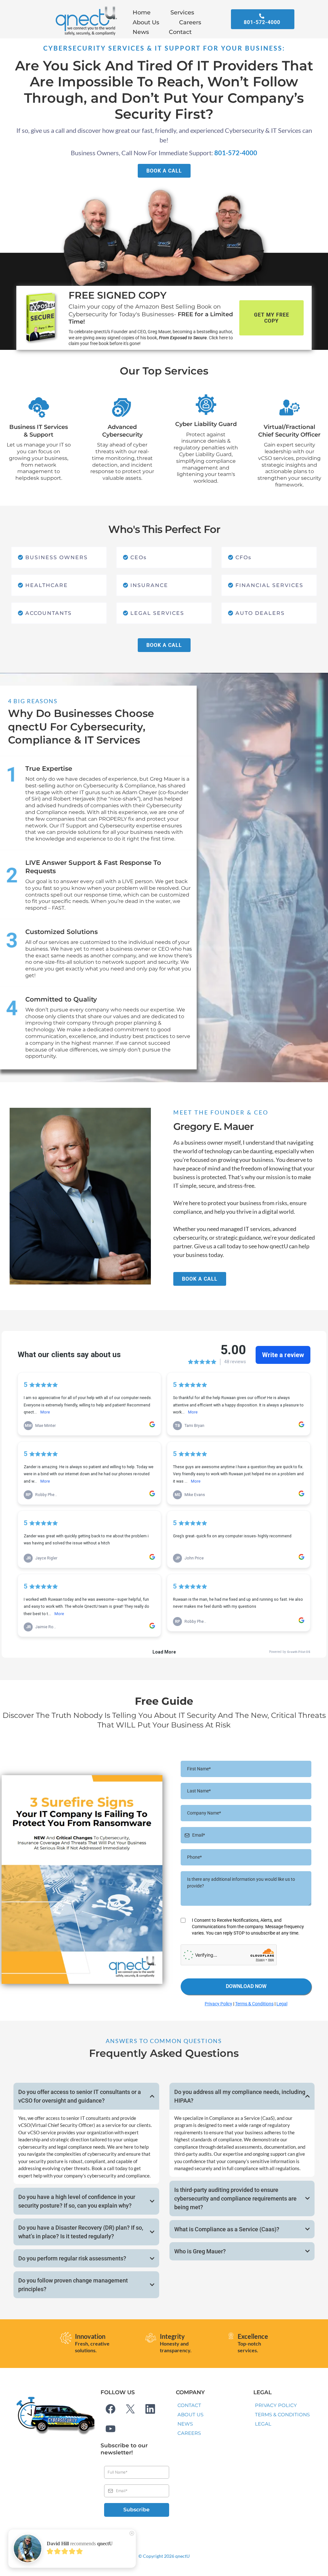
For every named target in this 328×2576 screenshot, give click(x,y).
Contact (180, 32)
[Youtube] (111, 2429)
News (141, 32)
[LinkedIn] (150, 2409)
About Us (146, 22)
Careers (190, 22)
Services (182, 12)
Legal (282, 2004)
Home (142, 12)
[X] (130, 2409)
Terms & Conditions (254, 2004)
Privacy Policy (218, 2004)
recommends (80, 2544)
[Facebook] (111, 2409)
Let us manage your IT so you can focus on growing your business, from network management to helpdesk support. (39, 461)
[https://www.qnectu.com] (85, 22)
